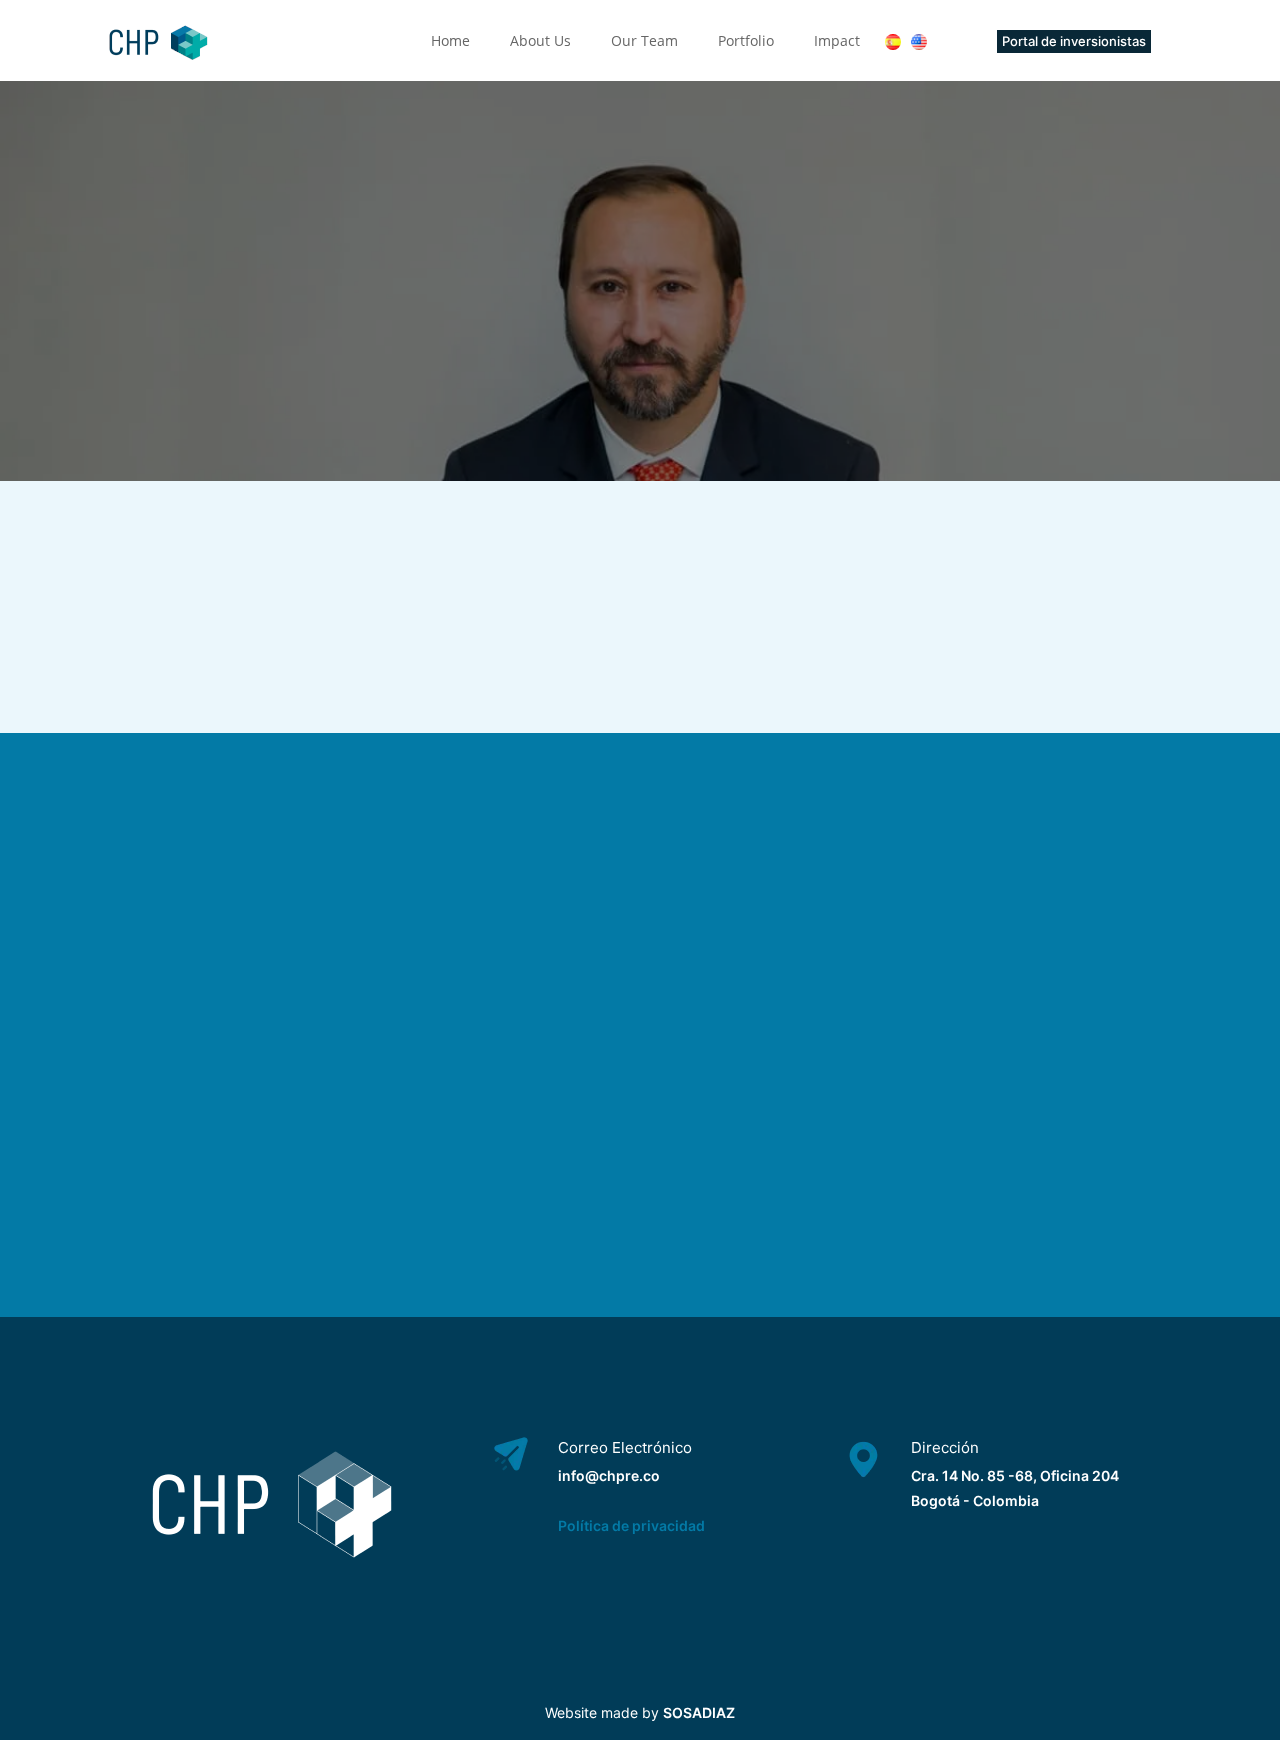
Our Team (644, 40)
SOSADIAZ (699, 1712)
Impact (837, 40)
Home (450, 40)
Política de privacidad (631, 1525)
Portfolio (746, 40)
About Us (540, 40)
